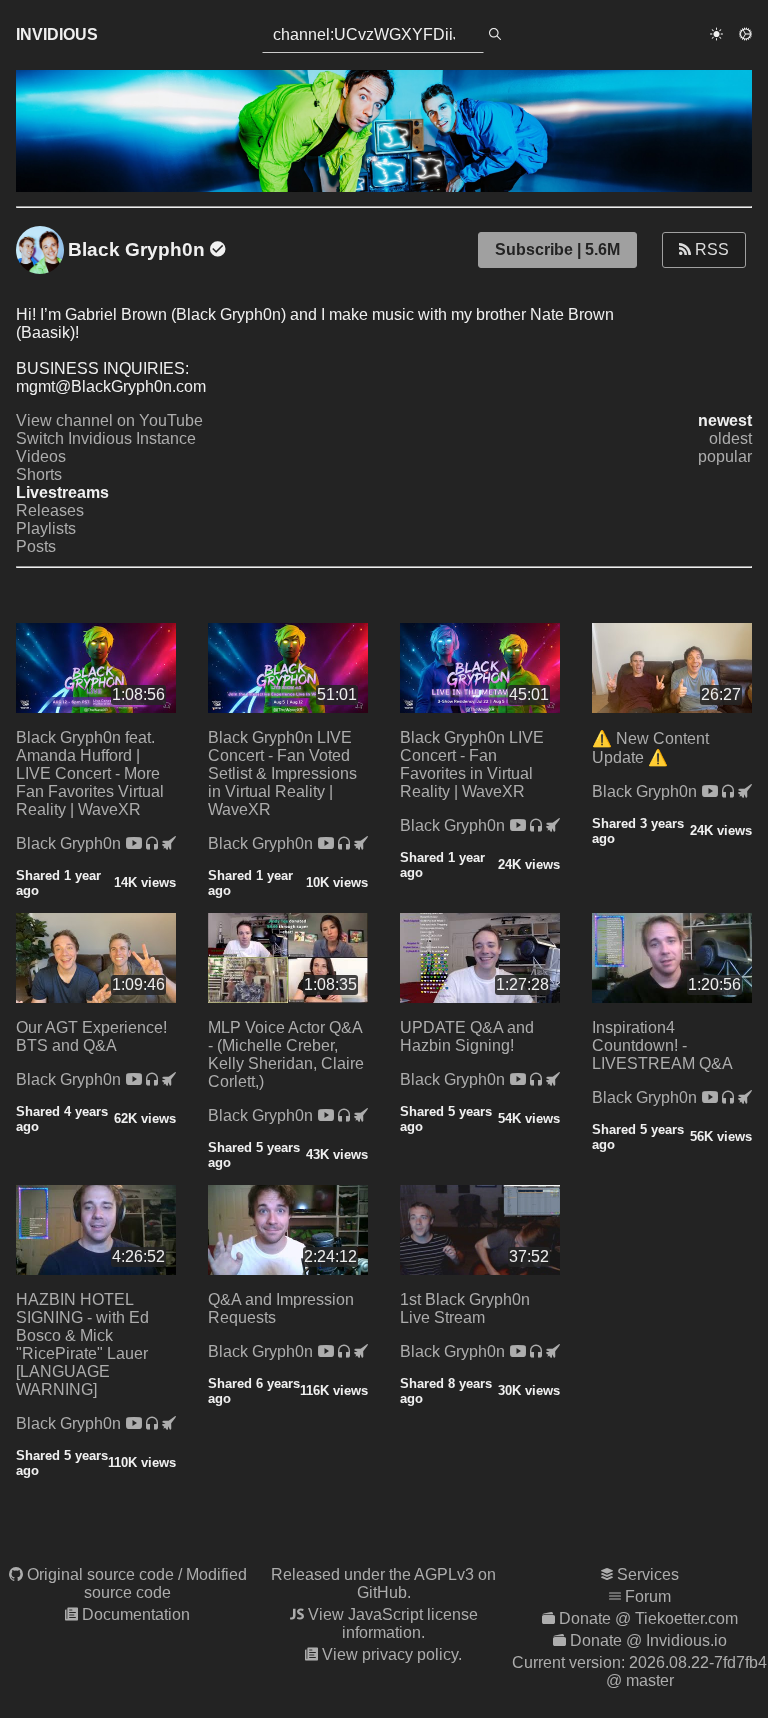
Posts (36, 546)
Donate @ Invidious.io (648, 1640)
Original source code (100, 1574)
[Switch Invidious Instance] (169, 843)
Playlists (46, 528)
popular (725, 456)
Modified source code (165, 1583)
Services (648, 1574)
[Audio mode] (154, 843)
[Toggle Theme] (716, 35)
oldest (730, 438)
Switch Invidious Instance (106, 438)
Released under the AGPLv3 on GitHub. (383, 1583)
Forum (648, 1596)
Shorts (39, 474)
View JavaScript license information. (393, 1623)
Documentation (136, 1614)
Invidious (57, 34)
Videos (41, 456)
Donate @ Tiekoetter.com (648, 1618)
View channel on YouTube (109, 420)
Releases (50, 510)
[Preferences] (745, 35)
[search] (495, 35)
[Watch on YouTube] (136, 843)
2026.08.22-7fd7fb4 (698, 1662)
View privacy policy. (392, 1654)
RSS (710, 249)
